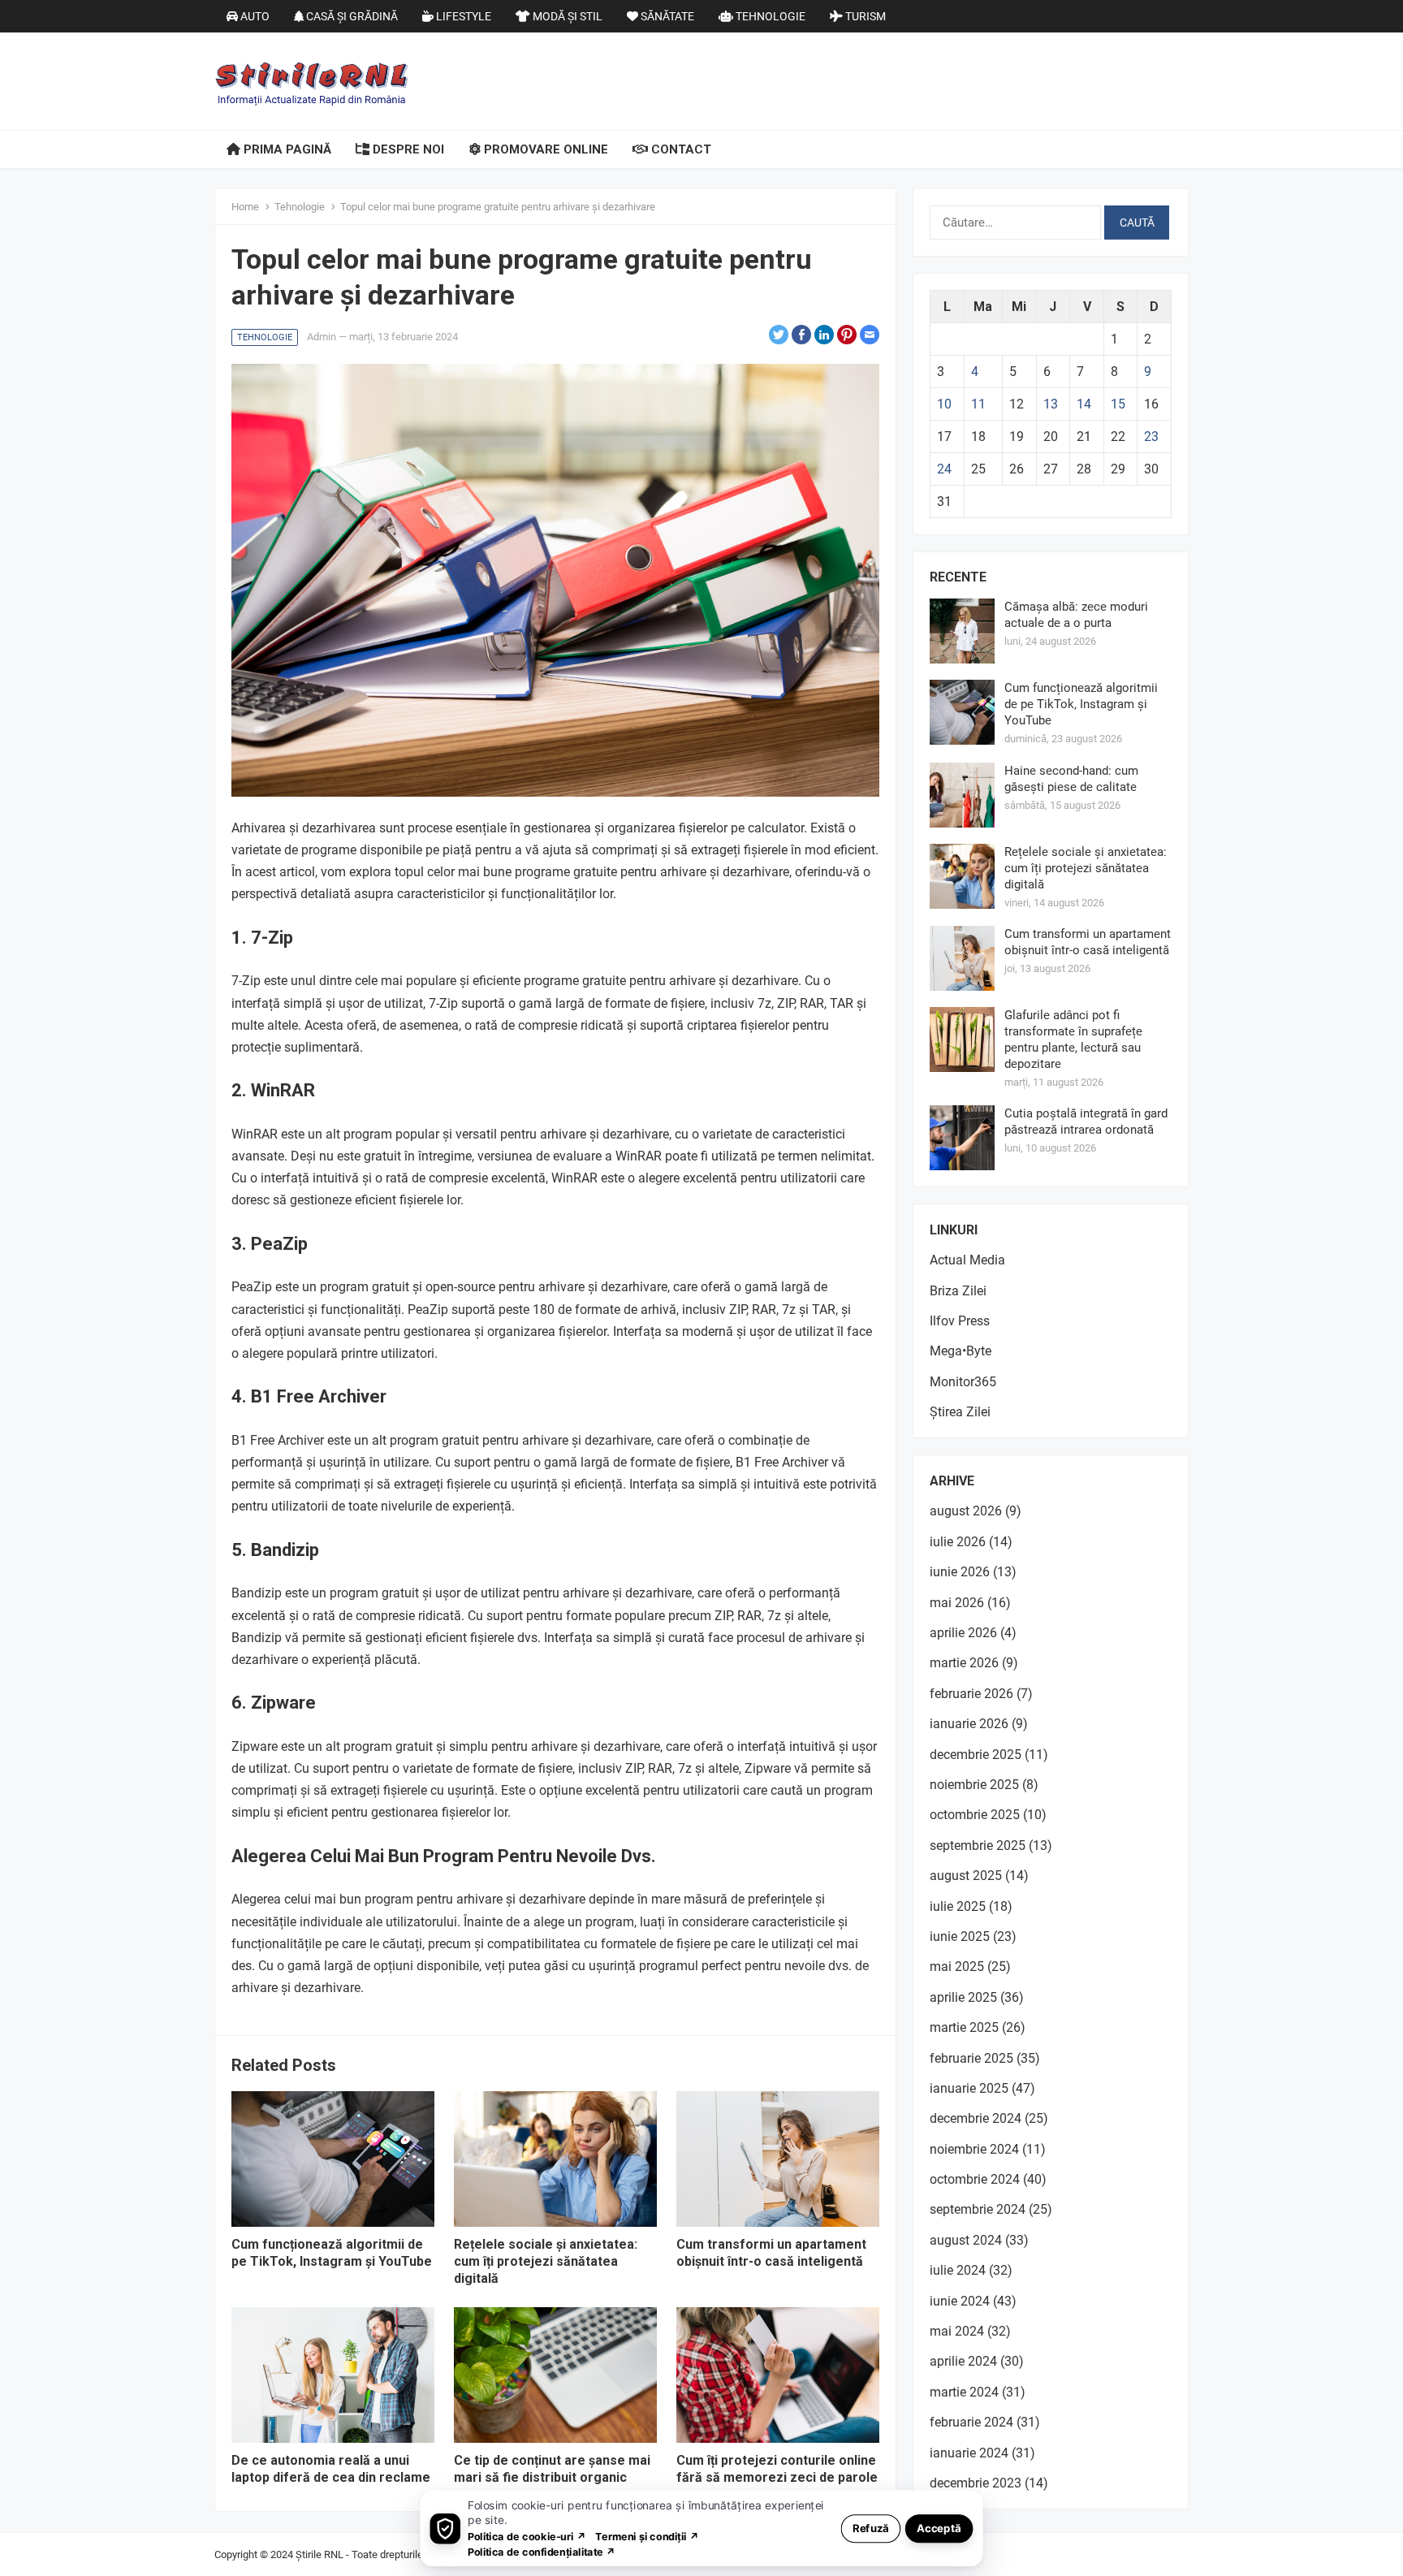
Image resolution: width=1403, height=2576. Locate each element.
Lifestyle (462, 16)
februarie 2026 (971, 1694)
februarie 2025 (971, 2058)
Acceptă (939, 2528)
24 (944, 469)
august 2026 (966, 1511)
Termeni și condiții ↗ (647, 2536)
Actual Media (967, 1260)
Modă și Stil (566, 16)
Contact (680, 149)
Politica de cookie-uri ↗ (527, 2536)
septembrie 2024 (978, 2209)
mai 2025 (957, 1967)
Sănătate (666, 16)
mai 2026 (957, 1603)
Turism (864, 16)
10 (944, 404)
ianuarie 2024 (969, 2453)
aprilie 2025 (963, 1997)
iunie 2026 (960, 1572)
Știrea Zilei (960, 1412)
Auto (254, 16)
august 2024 (966, 2240)
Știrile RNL (319, 2554)
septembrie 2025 (978, 1846)
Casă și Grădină (351, 16)
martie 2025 (964, 2027)
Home (245, 207)
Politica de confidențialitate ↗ (542, 2551)
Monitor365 (963, 1382)
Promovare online (544, 149)
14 (1084, 404)
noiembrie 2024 (974, 2149)
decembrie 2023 (976, 2483)
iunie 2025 (960, 1936)
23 (1151, 437)
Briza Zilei (958, 1291)
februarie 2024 (971, 2422)
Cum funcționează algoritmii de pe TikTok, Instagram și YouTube (332, 2253)
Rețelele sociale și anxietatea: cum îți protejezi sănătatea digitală (546, 2261)
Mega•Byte (961, 1351)
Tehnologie (769, 16)
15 (1118, 404)
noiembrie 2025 (974, 1785)
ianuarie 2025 (969, 2088)
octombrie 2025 (975, 1815)
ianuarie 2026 (969, 1724)
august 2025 (966, 1876)
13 (1051, 404)
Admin (322, 337)
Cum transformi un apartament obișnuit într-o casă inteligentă (771, 2253)
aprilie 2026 (963, 1633)
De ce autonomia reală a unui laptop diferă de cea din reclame (331, 2469)
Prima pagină (286, 149)
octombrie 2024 (975, 2179)
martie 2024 (964, 2392)
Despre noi (407, 149)
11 (978, 404)
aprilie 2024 (963, 2361)
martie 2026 (964, 1663)
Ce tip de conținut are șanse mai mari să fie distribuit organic (552, 2469)
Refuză (871, 2528)
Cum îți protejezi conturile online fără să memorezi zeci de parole (777, 2469)
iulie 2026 (958, 1542)
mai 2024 (957, 2331)
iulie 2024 (958, 2270)
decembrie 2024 (976, 2118)
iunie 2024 (960, 2301)
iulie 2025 (958, 1906)
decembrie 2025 (976, 1755)
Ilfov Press (960, 1321)
